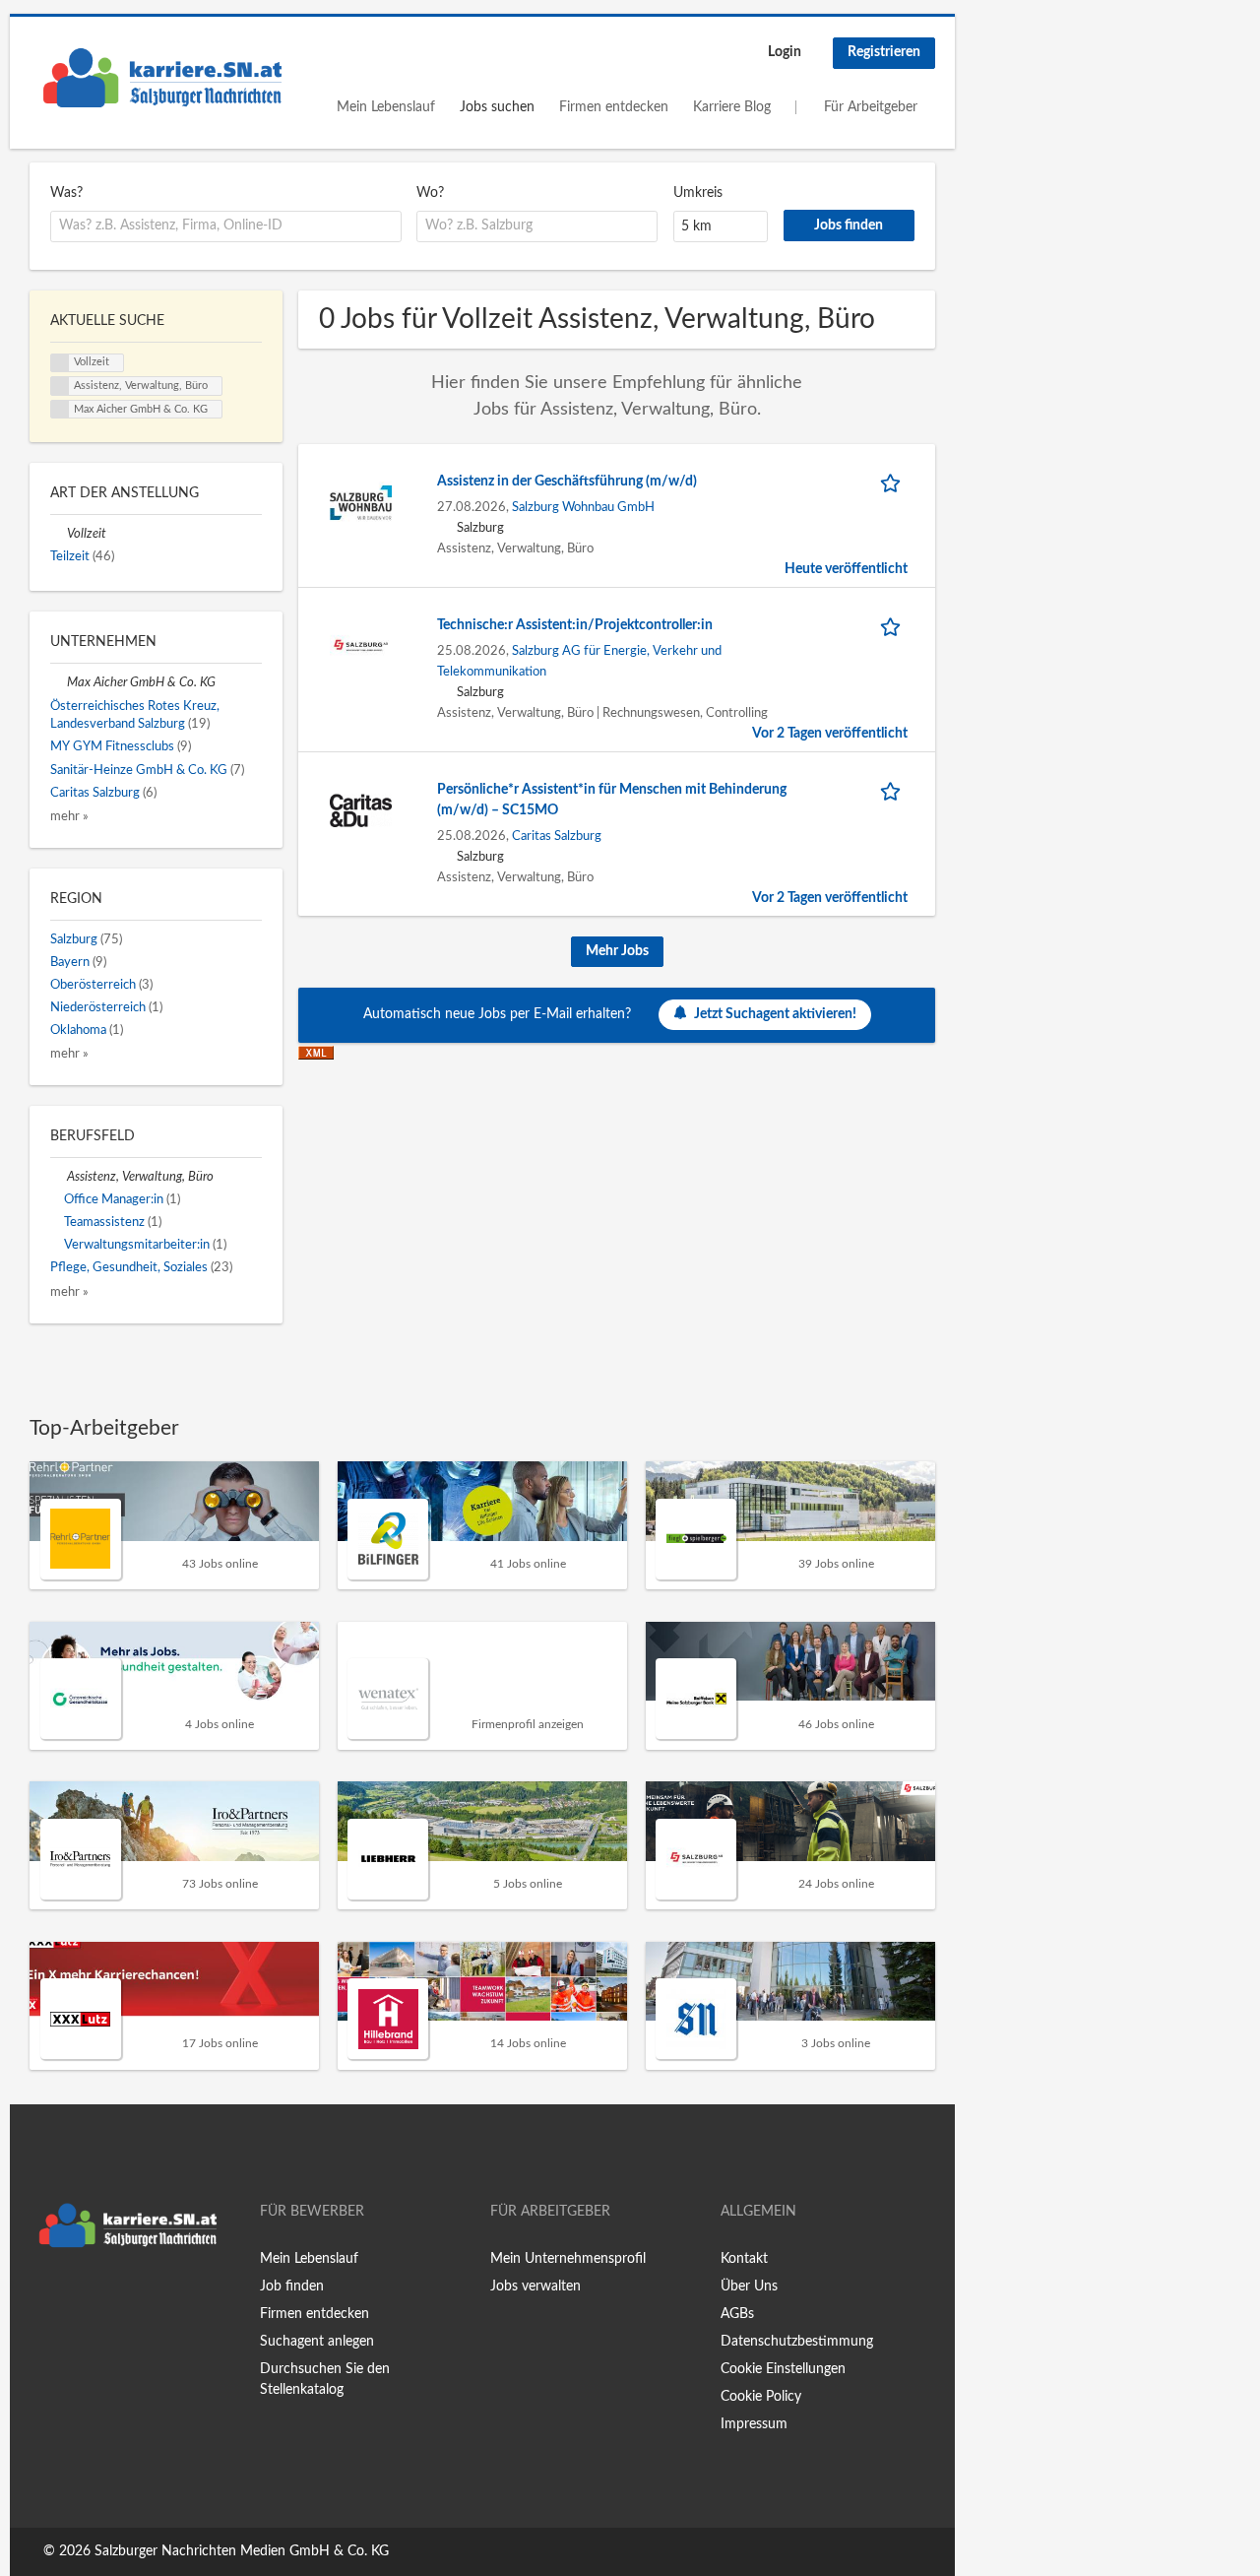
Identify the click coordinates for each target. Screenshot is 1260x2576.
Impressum (754, 2424)
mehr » (69, 816)
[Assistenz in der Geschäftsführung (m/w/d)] (361, 502)
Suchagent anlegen (317, 2342)
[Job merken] (894, 482)
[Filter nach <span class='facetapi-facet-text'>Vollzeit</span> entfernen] (60, 363)
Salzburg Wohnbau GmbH (583, 507)
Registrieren (884, 52)
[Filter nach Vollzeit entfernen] (59, 534)
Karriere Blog (732, 107)
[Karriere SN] (162, 78)
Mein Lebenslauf (386, 107)
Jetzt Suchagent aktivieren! (775, 1014)
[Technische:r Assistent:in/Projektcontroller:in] (361, 646)
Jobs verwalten (535, 2286)
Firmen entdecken (614, 107)
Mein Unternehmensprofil (568, 2259)
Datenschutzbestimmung (797, 2342)
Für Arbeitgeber (871, 107)
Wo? (430, 193)
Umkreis (698, 193)
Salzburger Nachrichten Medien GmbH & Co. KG (242, 2551)
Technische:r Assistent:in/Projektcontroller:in (575, 625)
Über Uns (749, 2286)
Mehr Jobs (617, 951)
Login (785, 52)
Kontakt (744, 2259)
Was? (66, 193)
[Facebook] (44, 2298)
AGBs (737, 2314)
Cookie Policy (761, 2397)
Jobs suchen (497, 107)
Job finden (292, 2286)
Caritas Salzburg (557, 836)
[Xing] (76, 2298)
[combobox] (226, 226)
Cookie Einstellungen (783, 2369)
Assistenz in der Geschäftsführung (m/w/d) (567, 482)
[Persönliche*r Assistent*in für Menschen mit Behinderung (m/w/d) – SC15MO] (361, 810)
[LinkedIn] (105, 2298)
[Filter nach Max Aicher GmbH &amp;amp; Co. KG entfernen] (59, 682)
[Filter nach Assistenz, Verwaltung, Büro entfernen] (59, 1177)
